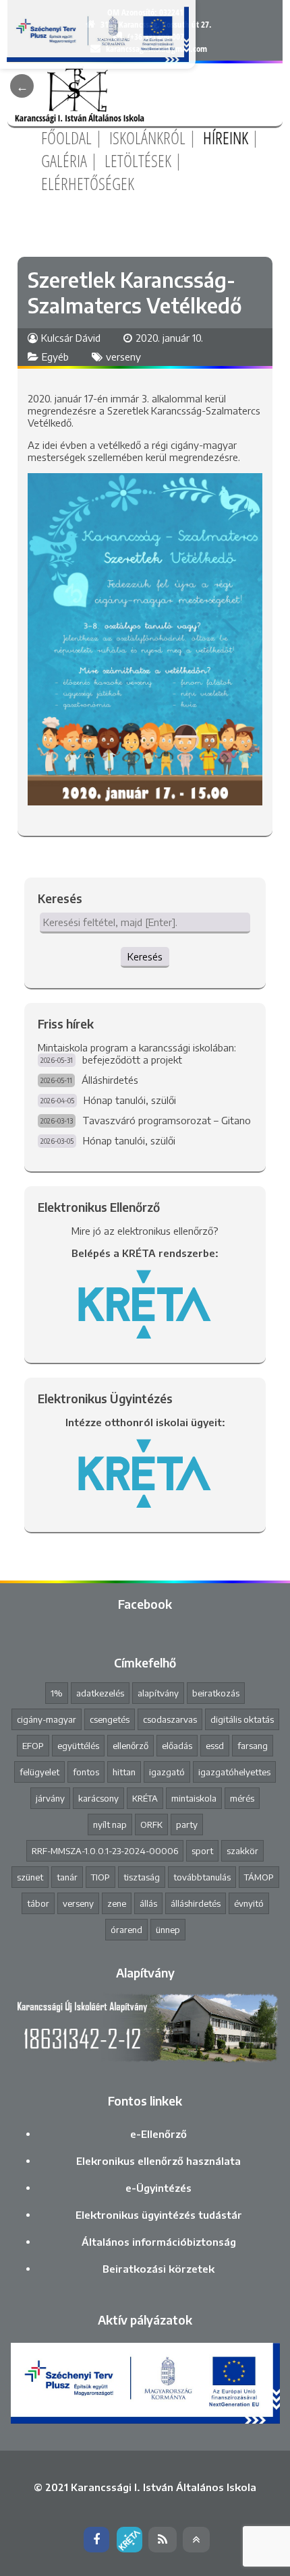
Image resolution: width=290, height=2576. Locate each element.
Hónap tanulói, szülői (130, 1100)
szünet (30, 1877)
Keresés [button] (145, 956)
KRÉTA (145, 1798)
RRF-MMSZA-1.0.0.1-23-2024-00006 (105, 1851)
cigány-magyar (47, 1719)
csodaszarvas (170, 1719)
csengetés (110, 1719)
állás (148, 1903)
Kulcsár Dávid (71, 338)
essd (215, 1746)
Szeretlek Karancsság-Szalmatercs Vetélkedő (135, 293)
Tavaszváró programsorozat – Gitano (167, 1120)
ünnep (168, 1930)
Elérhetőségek (88, 183)
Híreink (226, 137)
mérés (242, 1798)
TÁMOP (259, 1877)
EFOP (33, 1746)
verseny (123, 357)
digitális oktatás (242, 1719)
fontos (86, 1772)
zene (117, 1903)
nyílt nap (110, 1824)
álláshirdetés (196, 1903)
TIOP (100, 1877)
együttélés (78, 1746)
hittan (124, 1772)
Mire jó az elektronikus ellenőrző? (145, 1231)
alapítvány (158, 1693)
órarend (126, 1930)
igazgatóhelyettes (234, 1772)
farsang (253, 1746)
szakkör (242, 1851)
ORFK (151, 1824)
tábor (38, 1903)
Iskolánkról (147, 137)
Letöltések (138, 160)
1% (57, 1693)
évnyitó (249, 1903)
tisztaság (142, 1877)
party (187, 1824)
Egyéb (55, 357)
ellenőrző (130, 1746)
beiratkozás (216, 1693)
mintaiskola (194, 1798)
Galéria (64, 160)
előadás (177, 1746)
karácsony (98, 1798)
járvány (50, 1798)
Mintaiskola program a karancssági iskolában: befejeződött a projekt (137, 1053)
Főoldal (66, 137)
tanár (67, 1877)
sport (202, 1851)
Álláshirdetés (110, 1080)
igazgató (167, 1772)
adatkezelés (100, 1693)
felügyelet (39, 1772)
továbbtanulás (202, 1877)
